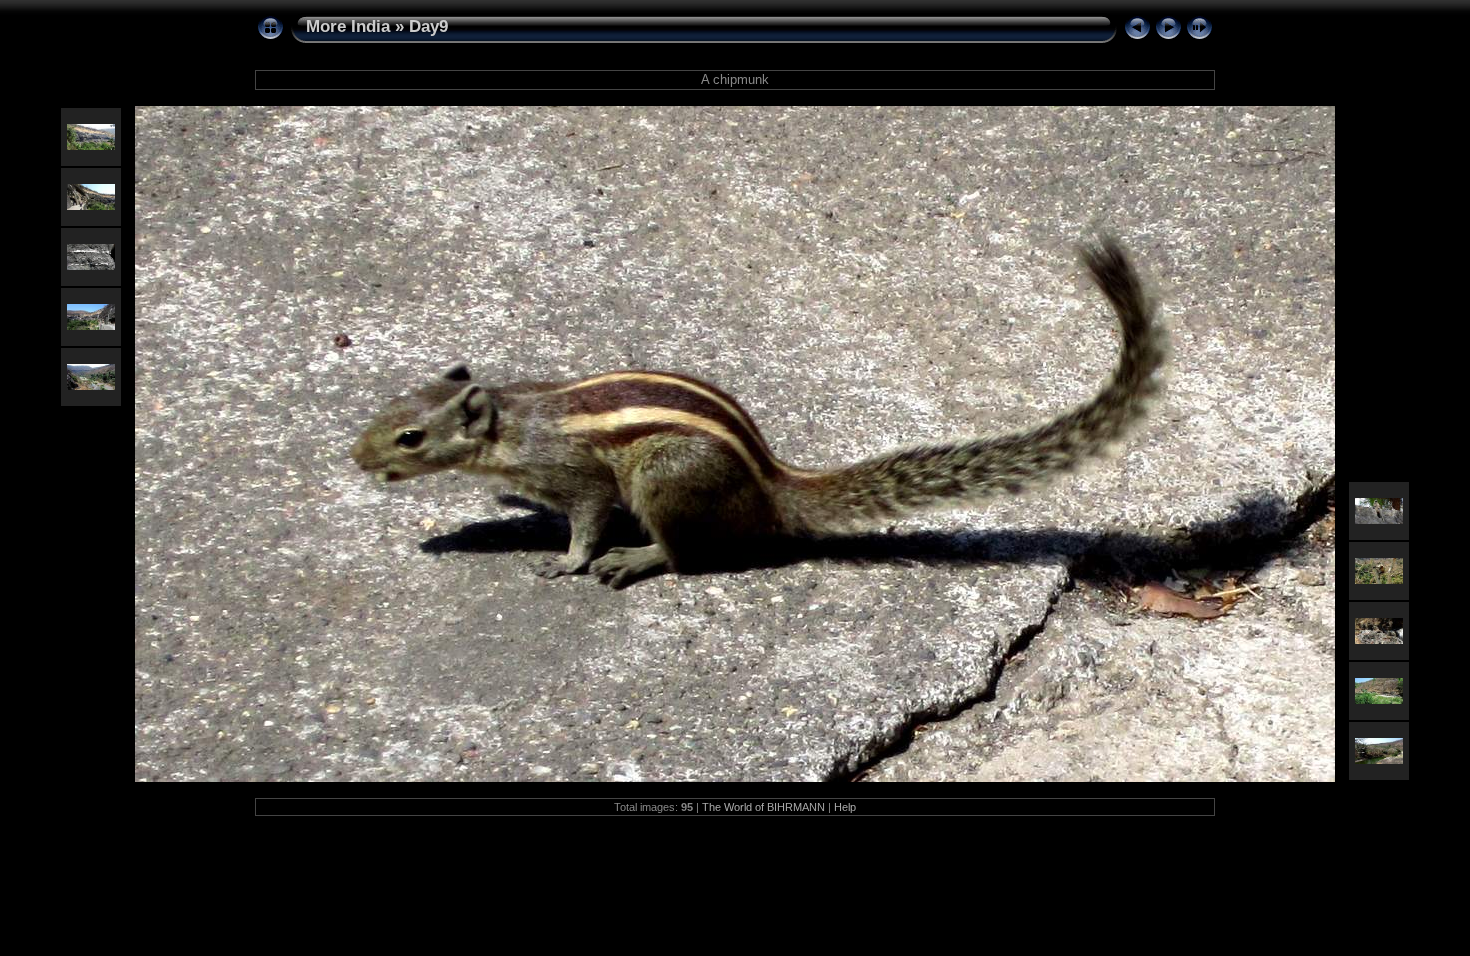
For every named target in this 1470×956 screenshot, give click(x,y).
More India (348, 26)
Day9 (428, 26)
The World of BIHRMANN (763, 807)
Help (845, 807)
